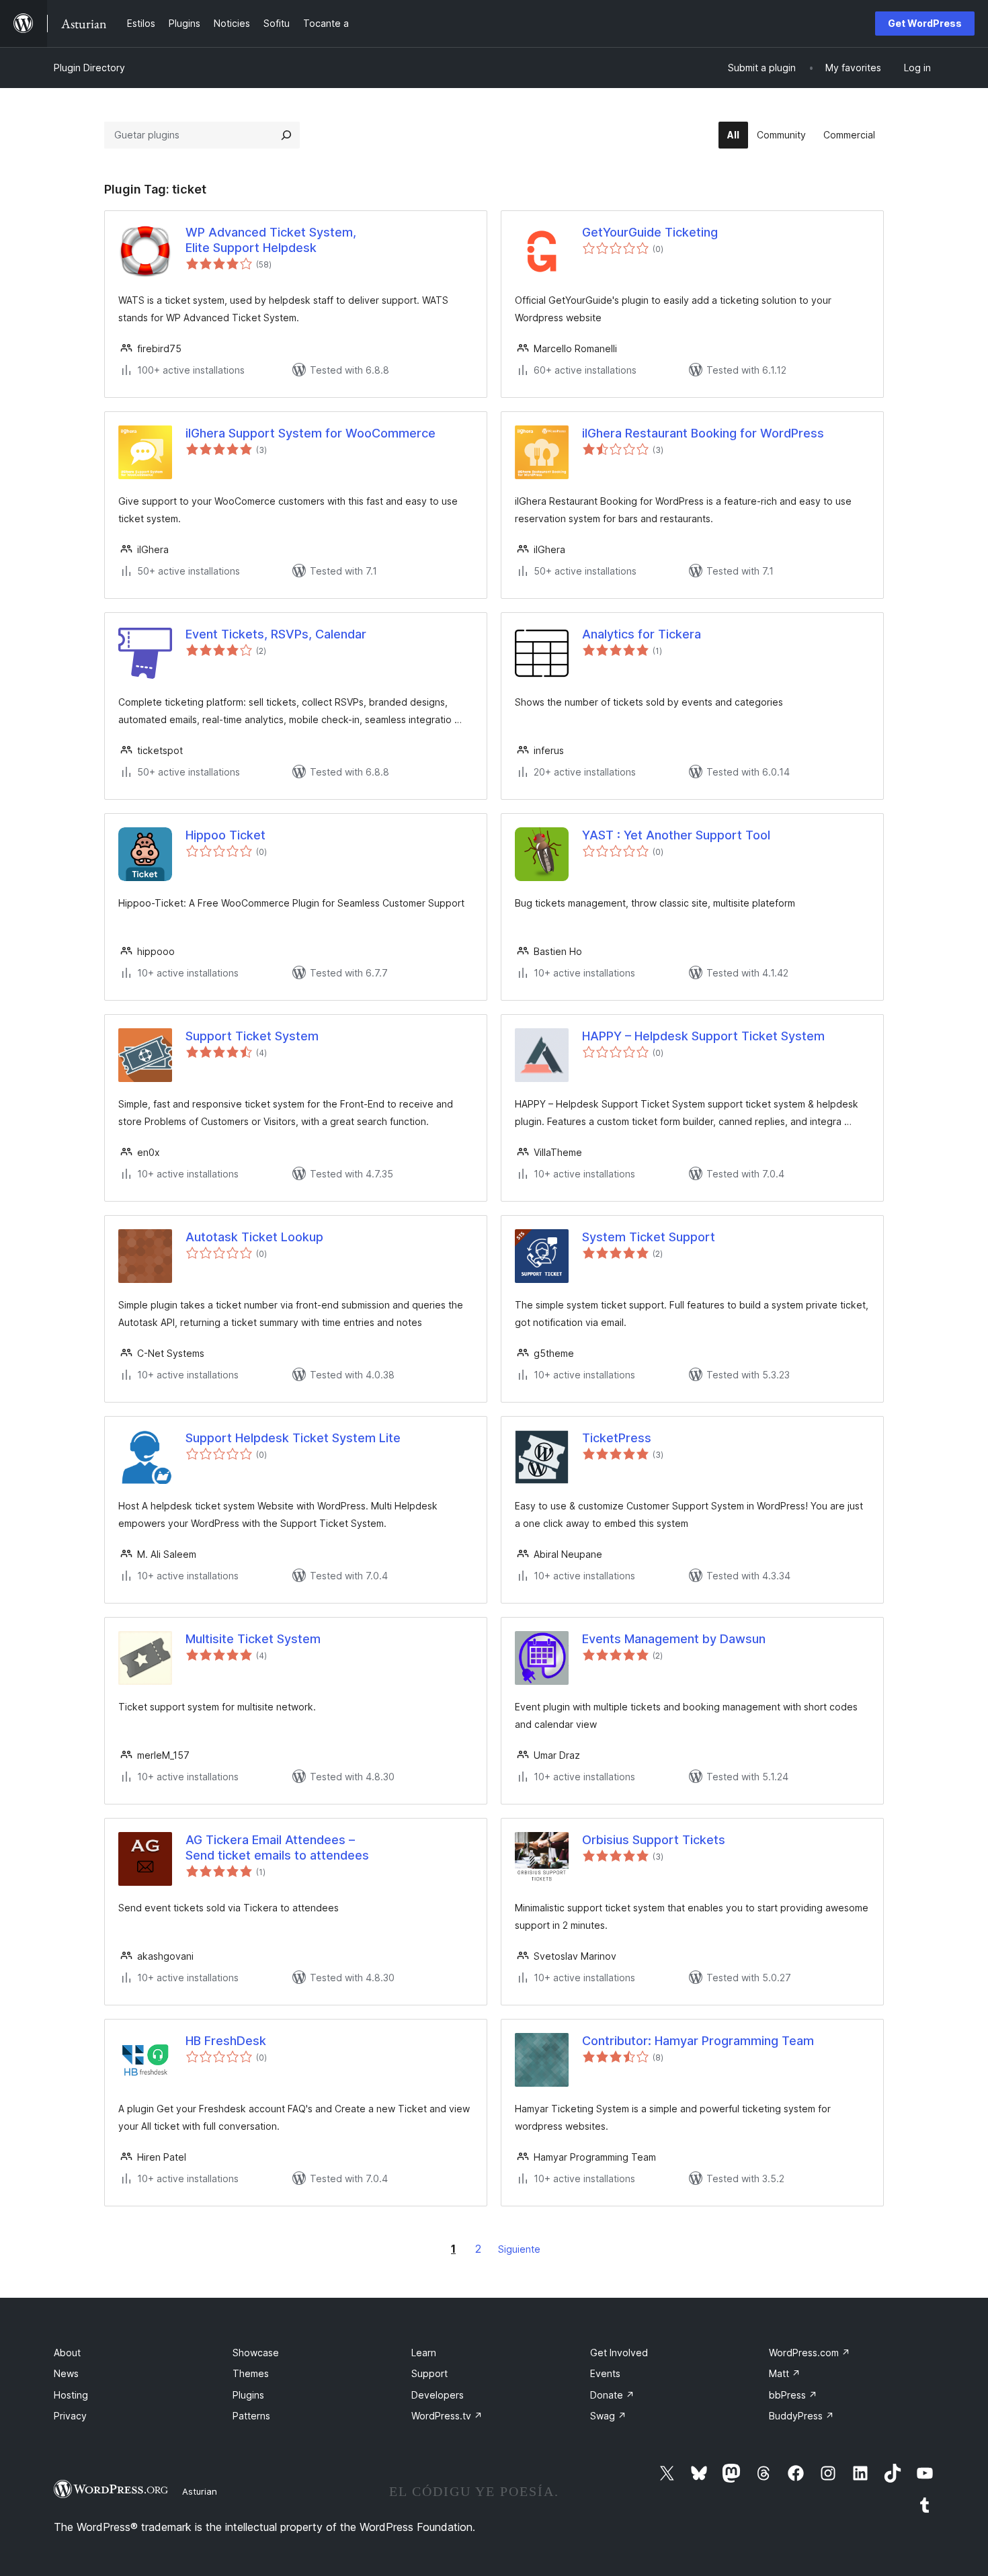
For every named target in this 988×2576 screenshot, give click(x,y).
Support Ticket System (252, 1036)
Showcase (256, 2353)
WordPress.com (810, 2353)
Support (429, 2373)
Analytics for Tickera (642, 634)
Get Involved (619, 2353)
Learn (424, 2353)
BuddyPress (801, 2416)
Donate (612, 2395)
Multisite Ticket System (253, 1639)
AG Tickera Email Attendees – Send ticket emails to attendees (277, 1847)
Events (605, 2373)
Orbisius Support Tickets (654, 1840)
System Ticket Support (649, 1237)
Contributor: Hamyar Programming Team (698, 2041)
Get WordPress (925, 23)
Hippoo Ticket (225, 835)
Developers (438, 2395)
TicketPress (617, 1438)
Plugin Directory (89, 68)
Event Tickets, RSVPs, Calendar (276, 634)
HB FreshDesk (226, 2041)
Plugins (248, 2395)
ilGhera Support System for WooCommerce (311, 433)
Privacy (70, 2416)
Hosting (71, 2395)
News (66, 2373)
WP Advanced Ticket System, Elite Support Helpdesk (271, 240)
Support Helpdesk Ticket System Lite (293, 1438)
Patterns (251, 2416)
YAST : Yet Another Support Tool (676, 835)
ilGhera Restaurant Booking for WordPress (703, 433)
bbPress (793, 2395)
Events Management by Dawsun (674, 1639)
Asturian (200, 2491)
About (67, 2353)
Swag (608, 2416)
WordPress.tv (447, 2416)
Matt (785, 2373)
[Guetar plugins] (286, 135)
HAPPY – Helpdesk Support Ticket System (703, 1036)
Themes (251, 2373)
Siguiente (519, 2249)
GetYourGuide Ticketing (650, 232)
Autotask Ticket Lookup (254, 1237)
